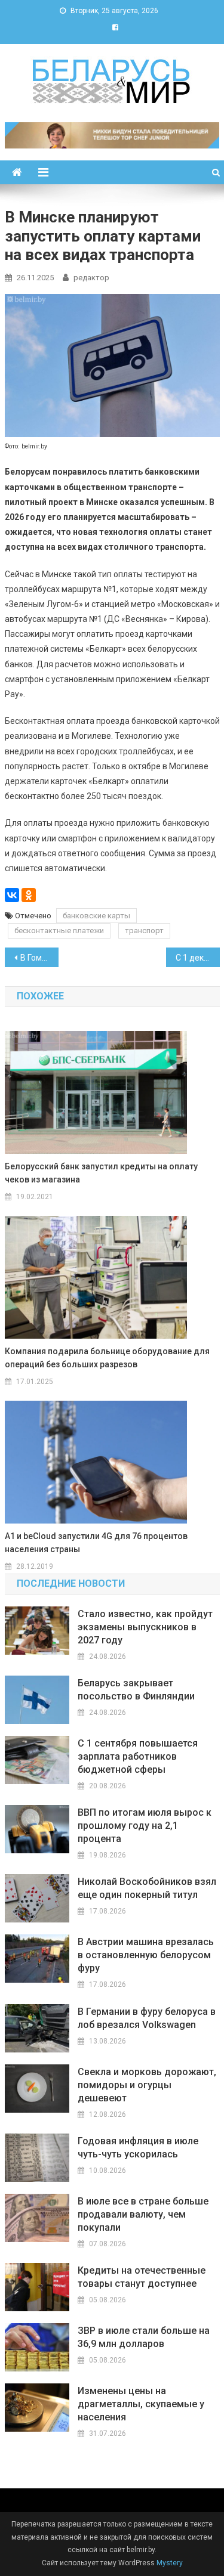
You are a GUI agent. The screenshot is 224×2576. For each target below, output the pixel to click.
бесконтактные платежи (59, 931)
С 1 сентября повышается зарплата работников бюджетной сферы (138, 1756)
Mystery (169, 2563)
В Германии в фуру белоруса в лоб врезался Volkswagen (147, 2018)
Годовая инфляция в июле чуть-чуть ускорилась (138, 2148)
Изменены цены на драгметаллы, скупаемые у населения (141, 2404)
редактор (91, 278)
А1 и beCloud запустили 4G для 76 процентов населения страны (96, 1543)
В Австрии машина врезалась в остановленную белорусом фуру (146, 1955)
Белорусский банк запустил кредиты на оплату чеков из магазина (101, 1173)
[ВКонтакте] (12, 895)
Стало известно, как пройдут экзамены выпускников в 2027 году (145, 1627)
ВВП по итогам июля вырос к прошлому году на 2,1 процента (145, 1826)
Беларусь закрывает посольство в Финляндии (136, 1690)
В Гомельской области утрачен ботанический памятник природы (39, 958)
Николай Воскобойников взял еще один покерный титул (147, 1888)
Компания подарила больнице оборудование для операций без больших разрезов (107, 1358)
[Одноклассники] (29, 895)
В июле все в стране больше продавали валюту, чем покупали (143, 2214)
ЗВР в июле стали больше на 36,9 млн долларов (144, 2337)
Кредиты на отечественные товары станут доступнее (142, 2277)
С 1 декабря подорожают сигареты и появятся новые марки (198, 958)
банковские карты (96, 916)
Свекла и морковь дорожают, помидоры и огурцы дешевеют (147, 2085)
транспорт (144, 931)
